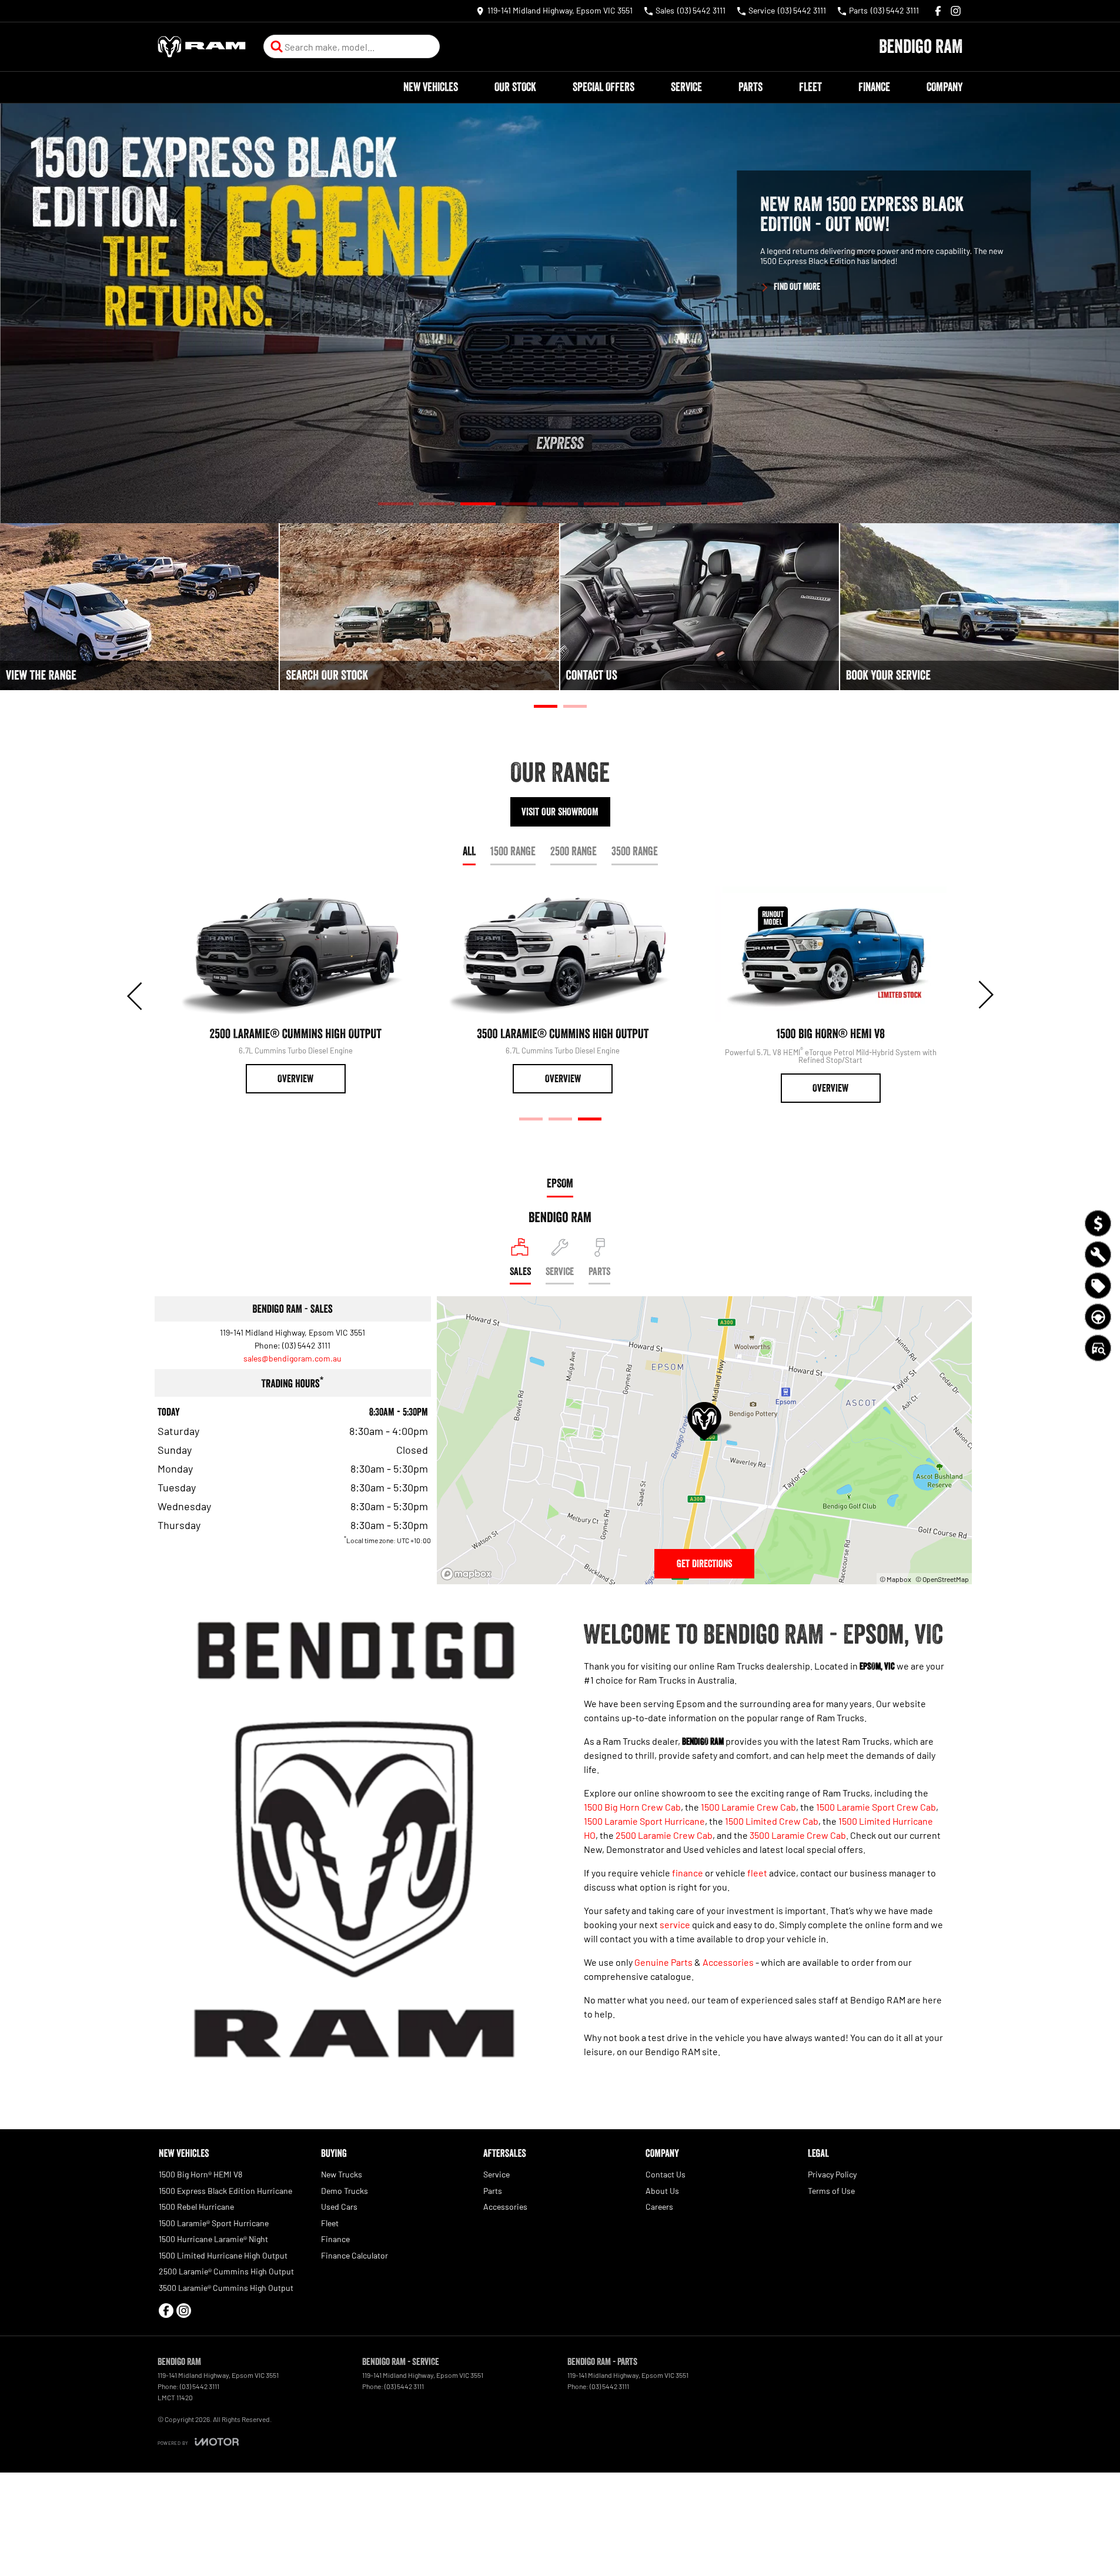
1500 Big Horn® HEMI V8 (200, 2174)
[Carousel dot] (396, 504)
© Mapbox (895, 1579)
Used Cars (339, 2207)
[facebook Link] (938, 11)
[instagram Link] (956, 11)
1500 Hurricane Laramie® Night (213, 2239)
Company (945, 87)
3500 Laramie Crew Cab (798, 1835)
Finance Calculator (355, 2255)
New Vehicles (431, 87)
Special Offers (604, 87)
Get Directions (704, 1564)
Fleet (810, 87)
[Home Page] (202, 47)
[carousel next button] (985, 995)
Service (686, 87)
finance (688, 1873)
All (469, 851)
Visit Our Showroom (560, 812)
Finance (874, 87)
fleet (757, 1873)
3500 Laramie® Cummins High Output (226, 2288)
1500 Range (513, 851)
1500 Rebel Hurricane (196, 2207)
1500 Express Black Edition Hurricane (225, 2191)
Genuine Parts (663, 1962)
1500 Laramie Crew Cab (748, 1807)
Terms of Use (831, 2191)
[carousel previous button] (136, 995)
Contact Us (666, 2174)
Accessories (728, 1962)
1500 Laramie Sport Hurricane (644, 1821)
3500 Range (635, 851)
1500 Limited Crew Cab (772, 1821)
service (675, 1924)
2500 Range (574, 851)
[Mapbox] (469, 1574)
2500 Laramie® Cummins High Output (226, 2271)
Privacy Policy (832, 2174)
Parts (750, 87)
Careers (659, 2207)
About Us (662, 2191)
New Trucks (342, 2174)
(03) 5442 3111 (306, 1345)
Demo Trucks (345, 2191)
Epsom (560, 1183)
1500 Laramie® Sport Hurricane (214, 2223)
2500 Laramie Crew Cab (664, 1835)
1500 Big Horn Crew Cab (632, 1807)
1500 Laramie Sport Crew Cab (876, 1807)
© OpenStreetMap (942, 1579)
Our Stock (515, 87)
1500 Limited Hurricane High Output (223, 2255)
